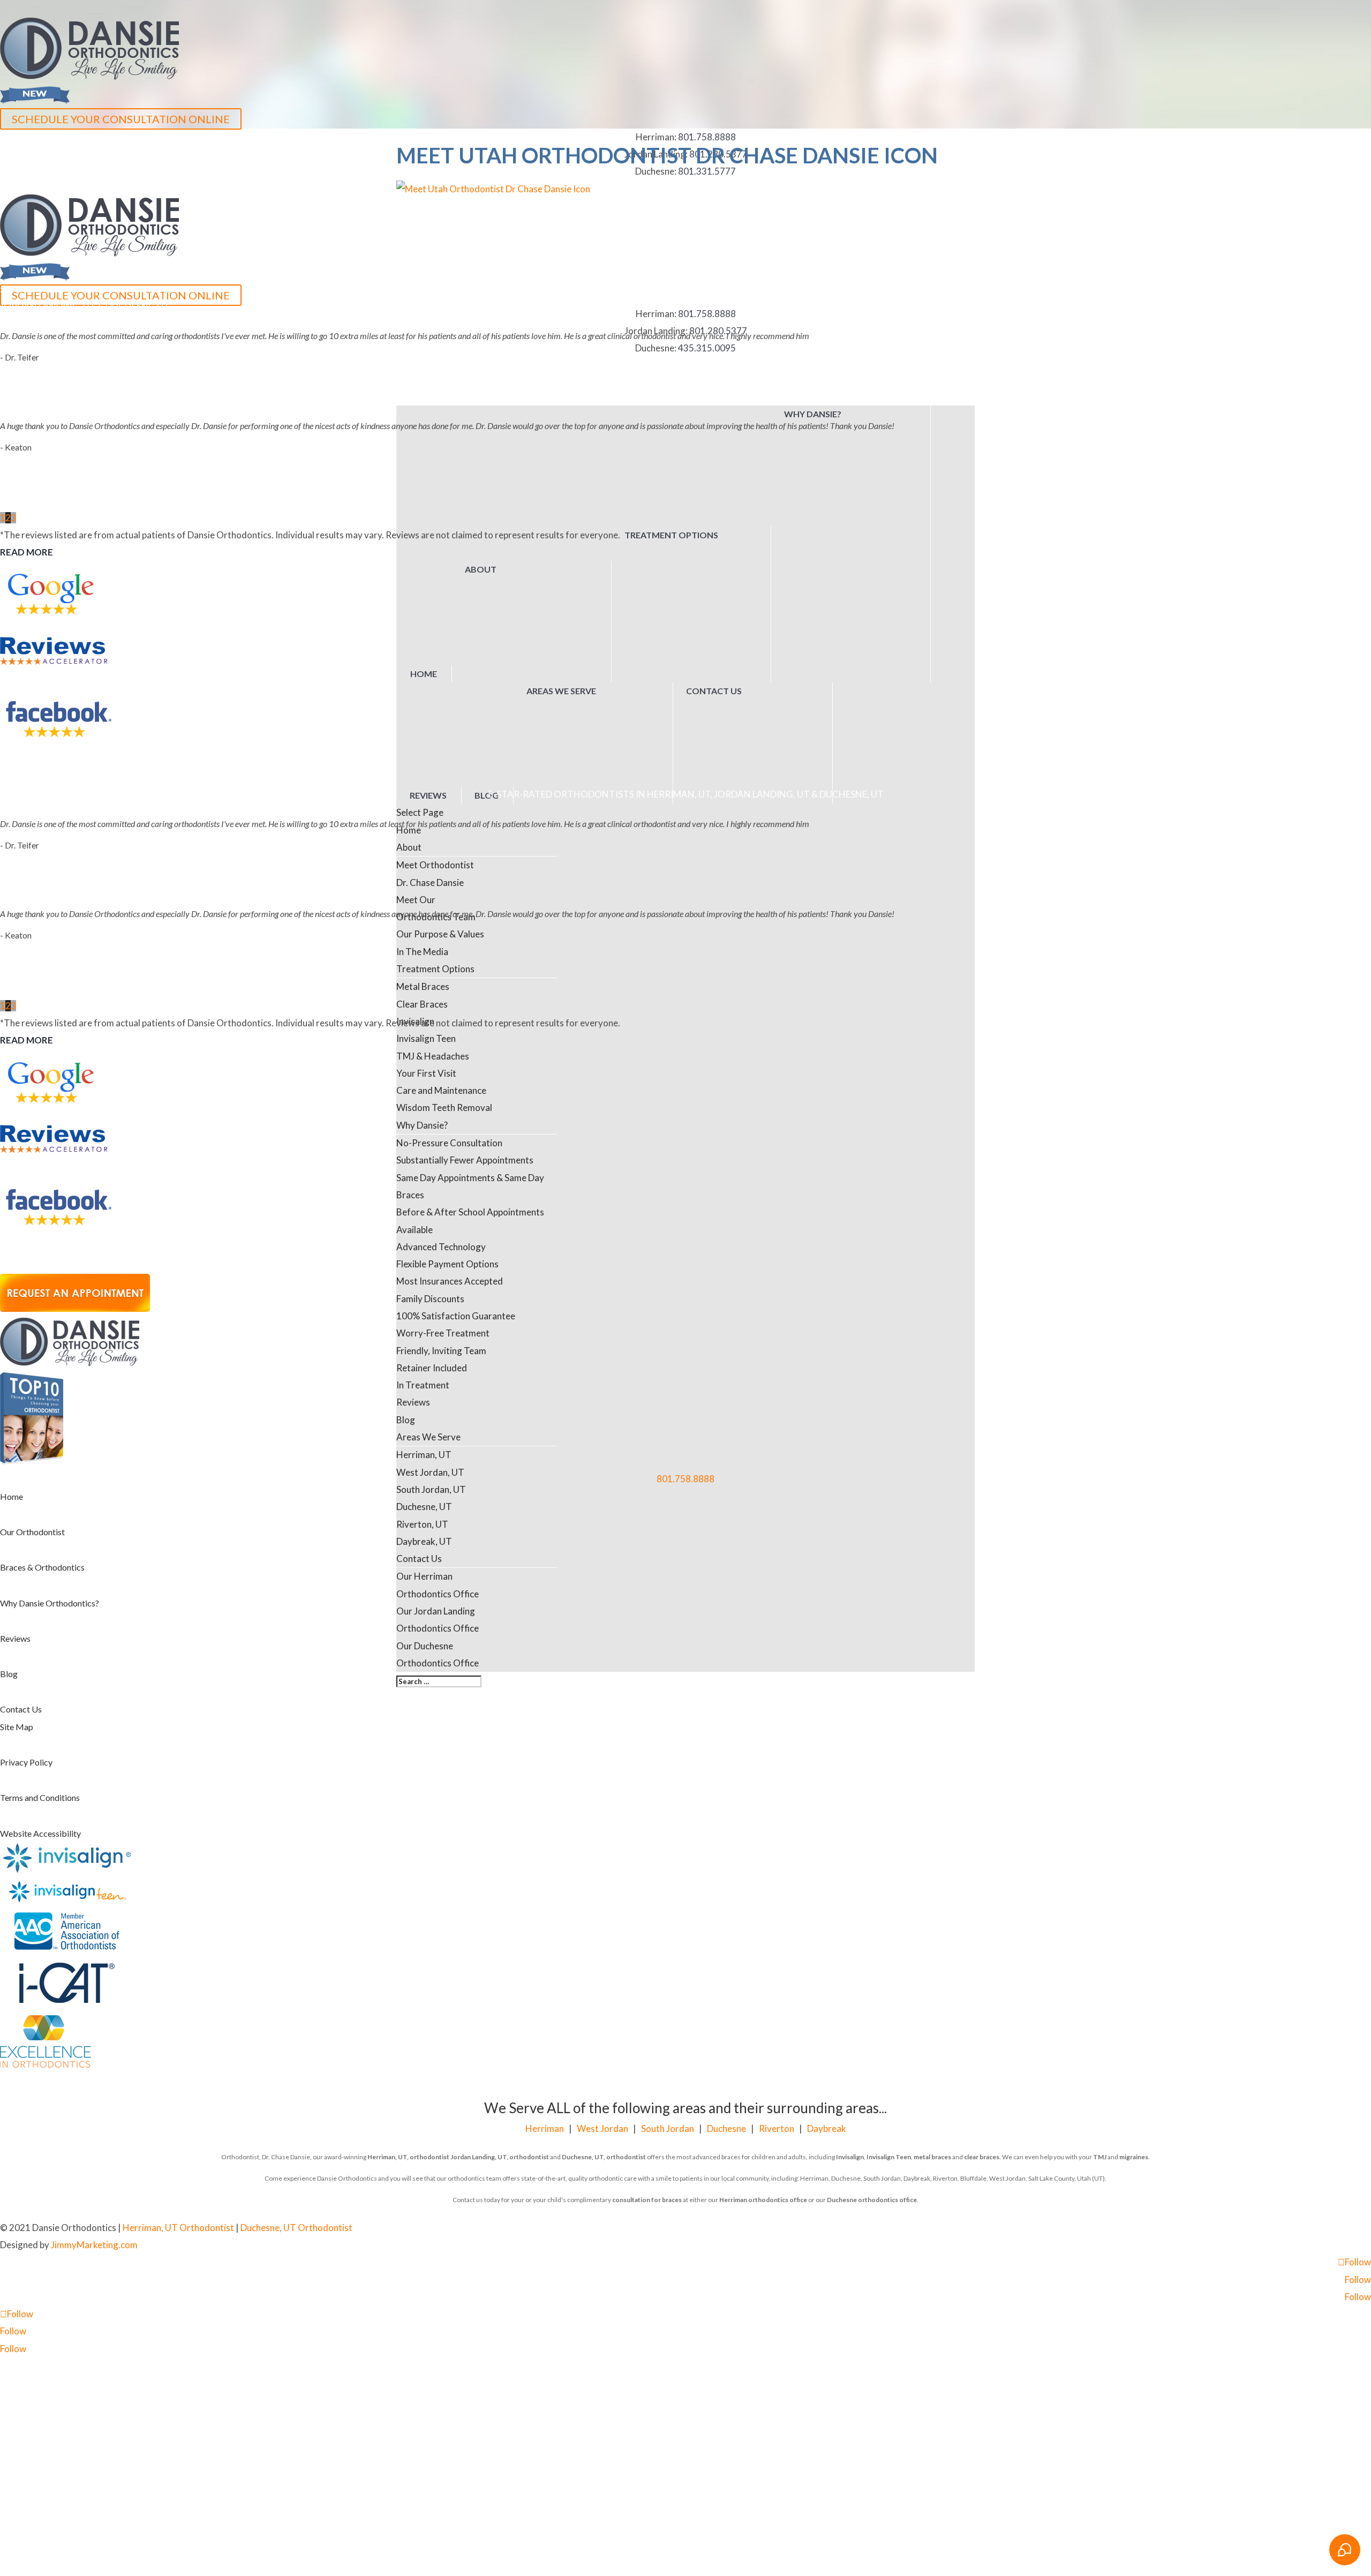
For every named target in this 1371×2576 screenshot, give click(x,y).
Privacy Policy (26, 1762)
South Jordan (668, 2128)
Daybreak (827, 2128)
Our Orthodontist (32, 1532)
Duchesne (726, 2128)
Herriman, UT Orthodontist (178, 2228)
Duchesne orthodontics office (872, 2200)
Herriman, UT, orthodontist (408, 2157)
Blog (9, 1674)
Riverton (777, 2128)
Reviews (15, 1638)
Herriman (545, 2128)
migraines (1134, 2157)
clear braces (982, 2157)
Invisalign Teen (889, 2157)
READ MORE (27, 552)
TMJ (1100, 2157)
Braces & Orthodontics (42, 1567)
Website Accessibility (40, 1833)
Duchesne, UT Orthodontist (296, 2228)
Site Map (17, 1727)
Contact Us (21, 1709)
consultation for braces (647, 2200)
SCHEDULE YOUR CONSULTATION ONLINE (121, 119)
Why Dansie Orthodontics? (50, 1603)
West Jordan (602, 2128)
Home (12, 1496)
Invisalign (850, 2157)
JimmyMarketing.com (94, 2245)
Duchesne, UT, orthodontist (604, 2157)
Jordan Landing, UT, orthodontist (500, 2157)
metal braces (932, 2157)
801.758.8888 (685, 1479)
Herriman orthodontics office (763, 2200)
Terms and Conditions (40, 1797)
